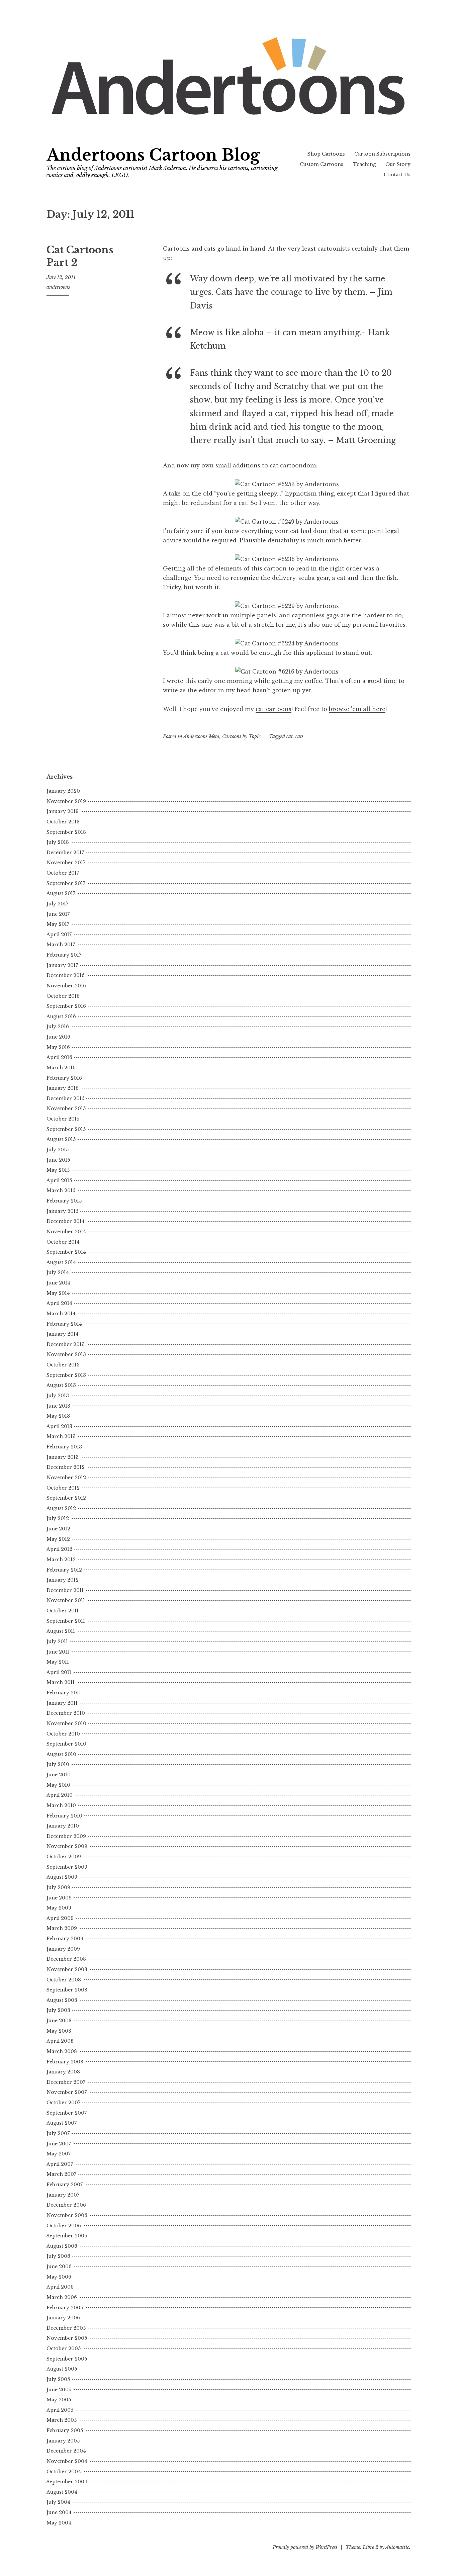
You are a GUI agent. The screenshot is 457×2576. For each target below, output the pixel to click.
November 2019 (66, 801)
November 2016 (66, 986)
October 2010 (63, 1734)
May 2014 (58, 1293)
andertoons (58, 287)
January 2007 (63, 2195)
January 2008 (63, 2072)
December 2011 (65, 1590)
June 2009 (59, 1898)
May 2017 (58, 924)
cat (290, 736)
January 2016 (63, 1088)
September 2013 (66, 1375)
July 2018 (58, 842)
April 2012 (59, 1549)
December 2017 (65, 853)
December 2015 (65, 1098)
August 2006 (62, 2246)
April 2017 (59, 935)
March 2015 (61, 1190)
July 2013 (58, 1396)
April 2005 (60, 2410)
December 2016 (66, 975)
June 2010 (59, 1775)
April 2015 (59, 1180)
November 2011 (66, 1600)
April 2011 (59, 1672)
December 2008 (66, 1959)
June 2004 (59, 2512)
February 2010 (64, 1816)
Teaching (364, 164)
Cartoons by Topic (241, 736)
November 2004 (67, 2461)
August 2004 (62, 2492)
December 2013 (66, 1344)
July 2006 (58, 2256)
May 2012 (58, 1539)
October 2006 (64, 2226)
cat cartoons (273, 709)
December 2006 (66, 2205)
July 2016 (58, 1027)
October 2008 (64, 1980)
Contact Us (397, 175)
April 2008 (60, 2041)
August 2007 (62, 2123)
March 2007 (61, 2174)
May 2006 (59, 2277)
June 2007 (59, 2144)
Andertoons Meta (201, 736)
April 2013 (59, 1426)
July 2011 (57, 1641)
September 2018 (66, 832)
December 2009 (66, 1836)
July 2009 (58, 1887)
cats (299, 736)
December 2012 (66, 1467)
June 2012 (58, 1529)
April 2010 (60, 1795)
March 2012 (61, 1560)
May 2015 (58, 1170)
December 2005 (66, 2328)
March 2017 (61, 945)
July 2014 (58, 1272)
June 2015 (58, 1160)
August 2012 (61, 1508)
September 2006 (67, 2236)
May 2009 (59, 1908)
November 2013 (66, 1354)
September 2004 (67, 2482)
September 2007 (67, 2113)
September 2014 (66, 1252)
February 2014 (64, 1324)
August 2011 (61, 1631)
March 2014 (61, 1314)
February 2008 (65, 2062)
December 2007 (66, 2082)
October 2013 (63, 1365)
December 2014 (66, 1221)
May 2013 (58, 1416)
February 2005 (65, 2430)
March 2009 (62, 1928)
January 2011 (62, 1703)
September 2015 (66, 1129)
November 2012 (66, 1478)
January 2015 (62, 1211)
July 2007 (58, 2133)
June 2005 (59, 2390)
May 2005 (59, 2400)
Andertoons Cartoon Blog (153, 155)
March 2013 (61, 1436)
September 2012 (66, 1498)
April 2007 (60, 2164)
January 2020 (63, 791)
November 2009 (67, 1846)
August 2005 (62, 2369)
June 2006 (59, 2267)
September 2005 (67, 2359)
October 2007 (63, 2103)
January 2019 (63, 811)
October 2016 (63, 996)
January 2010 (63, 1826)
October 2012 (63, 1488)
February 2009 (65, 1939)
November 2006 (67, 2215)
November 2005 (67, 2338)
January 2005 (63, 2441)
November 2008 (67, 1969)
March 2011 (61, 1682)
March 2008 (62, 2051)
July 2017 (57, 904)
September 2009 (67, 1867)
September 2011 (66, 1621)
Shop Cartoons (326, 154)
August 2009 (62, 1877)
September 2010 (66, 1744)
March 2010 (61, 1805)
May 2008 (59, 2031)
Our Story (398, 164)
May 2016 (58, 1047)
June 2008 (59, 2021)
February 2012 (64, 1570)
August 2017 (61, 893)
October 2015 (63, 1119)
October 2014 (63, 1242)
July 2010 (58, 1764)
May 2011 (58, 1662)
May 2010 (58, 1785)
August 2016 (61, 1016)
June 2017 (58, 914)
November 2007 (67, 2092)
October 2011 (63, 1611)
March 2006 (62, 2297)
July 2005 (58, 2379)
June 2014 (58, 1283)
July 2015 (58, 1150)
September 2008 (67, 1990)
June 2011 (58, 1652)
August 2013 (61, 1385)
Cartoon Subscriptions (382, 154)
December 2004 (66, 2451)
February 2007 (65, 2185)
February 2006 (65, 2308)
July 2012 (58, 1518)
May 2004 (59, 2523)
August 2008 (62, 2000)
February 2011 (64, 1693)
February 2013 (64, 1447)
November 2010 (66, 1723)
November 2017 (66, 863)
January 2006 (63, 2318)
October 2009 (64, 1857)
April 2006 (60, 2287)
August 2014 (61, 1262)
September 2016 (66, 1006)
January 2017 (62, 965)
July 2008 (58, 2010)
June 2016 (58, 1037)
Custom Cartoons (322, 164)
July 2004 (58, 2502)
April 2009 (60, 1918)
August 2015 (61, 1139)
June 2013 (58, 1406)
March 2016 (61, 1068)
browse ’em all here (357, 709)
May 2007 (59, 2154)
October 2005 (64, 2348)
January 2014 (63, 1334)
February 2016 (64, 1078)
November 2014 (66, 1232)
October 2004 (64, 2472)
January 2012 (63, 1580)
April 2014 (59, 1303)
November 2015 (66, 1108)
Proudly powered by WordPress (305, 2547)
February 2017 (64, 955)
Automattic (397, 2547)
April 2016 (59, 1057)
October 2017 (63, 873)
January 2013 (63, 1457)
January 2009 (63, 1949)
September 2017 (66, 883)
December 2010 (66, 1713)
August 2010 (61, 1754)
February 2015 (64, 1201)
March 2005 (62, 2420)
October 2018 (63, 822)
